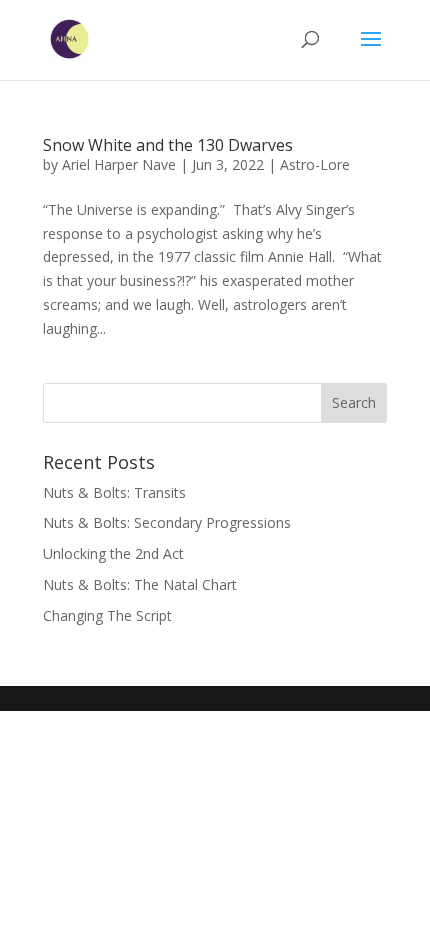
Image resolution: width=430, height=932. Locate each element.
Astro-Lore (315, 164)
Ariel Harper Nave (119, 164)
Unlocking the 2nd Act (113, 553)
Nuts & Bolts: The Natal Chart (140, 584)
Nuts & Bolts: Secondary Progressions (167, 522)
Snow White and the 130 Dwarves (168, 145)
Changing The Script (107, 615)
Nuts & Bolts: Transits (114, 492)
